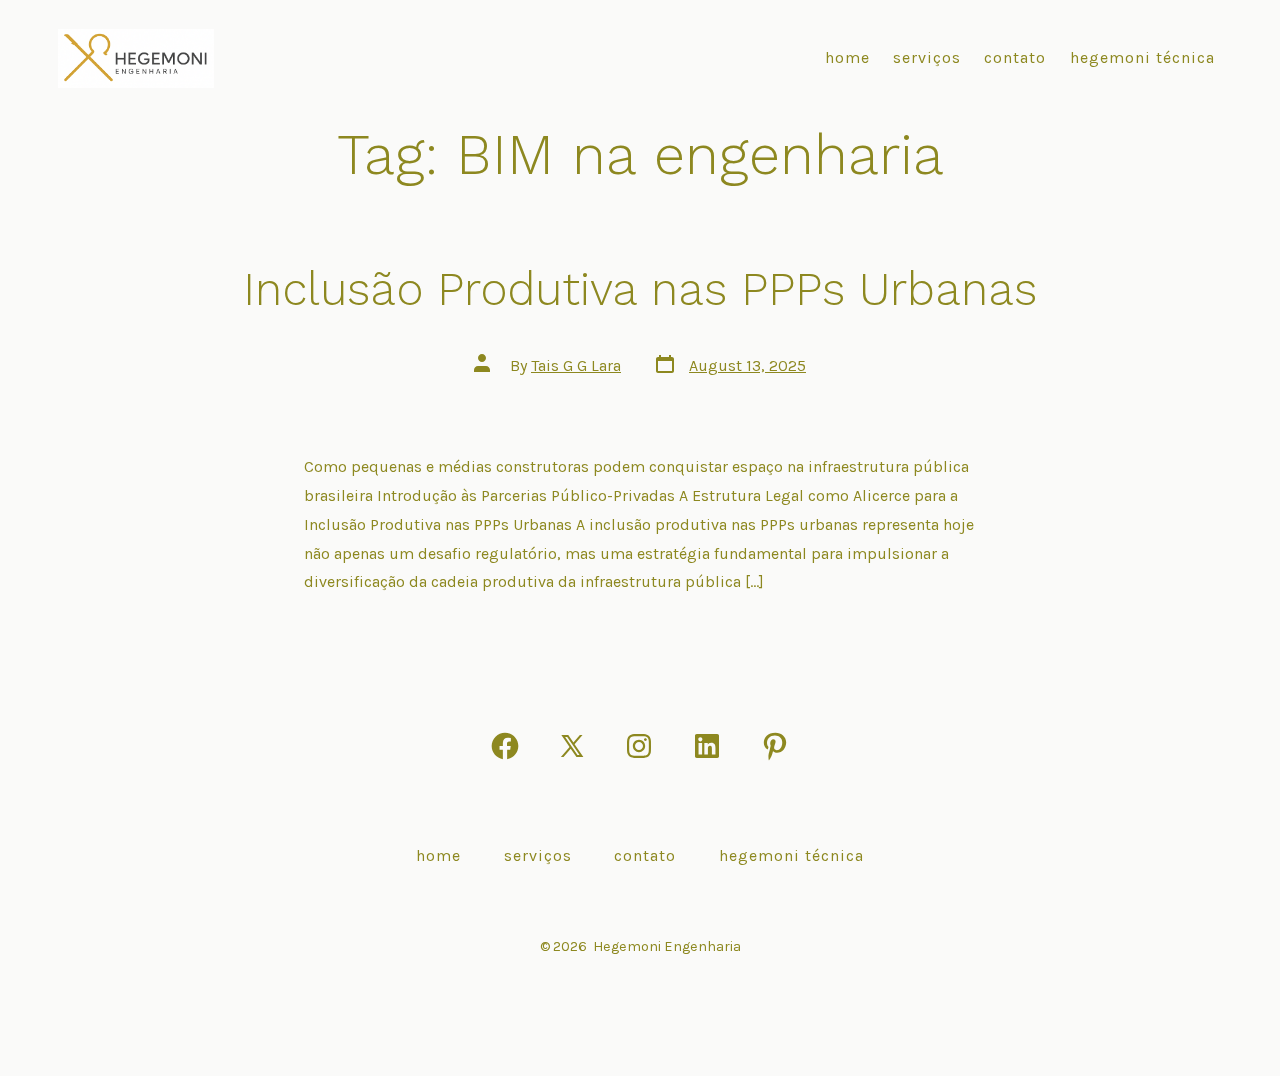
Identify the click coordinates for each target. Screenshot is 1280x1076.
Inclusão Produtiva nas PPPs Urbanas (640, 289)
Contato (1015, 57)
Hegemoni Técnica (1142, 57)
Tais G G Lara (576, 365)
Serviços (927, 57)
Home (847, 57)
